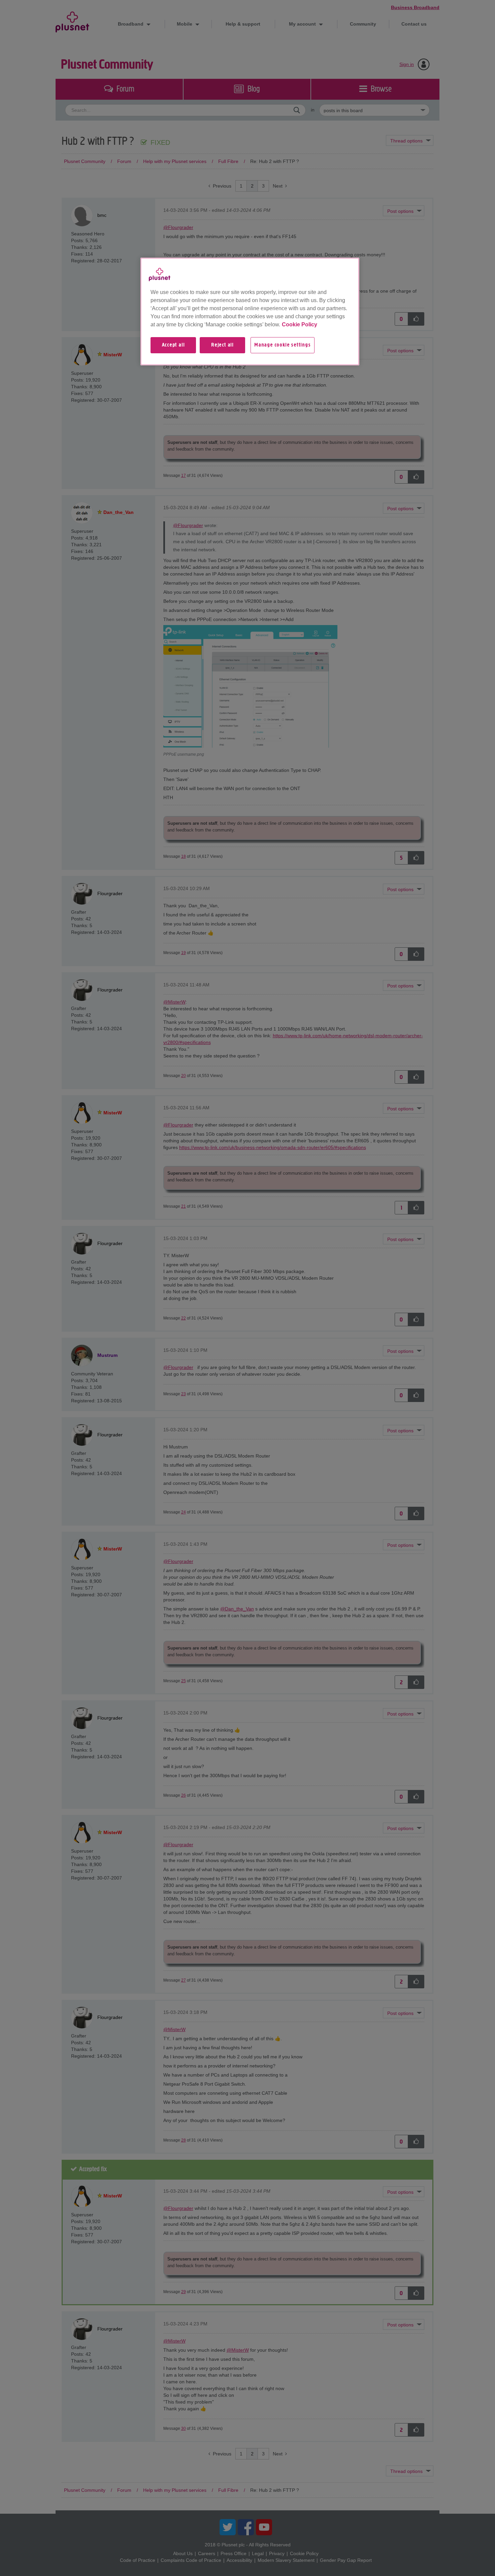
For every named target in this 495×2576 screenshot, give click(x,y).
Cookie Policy (300, 324)
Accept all (173, 345)
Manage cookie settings (283, 345)
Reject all (222, 345)
